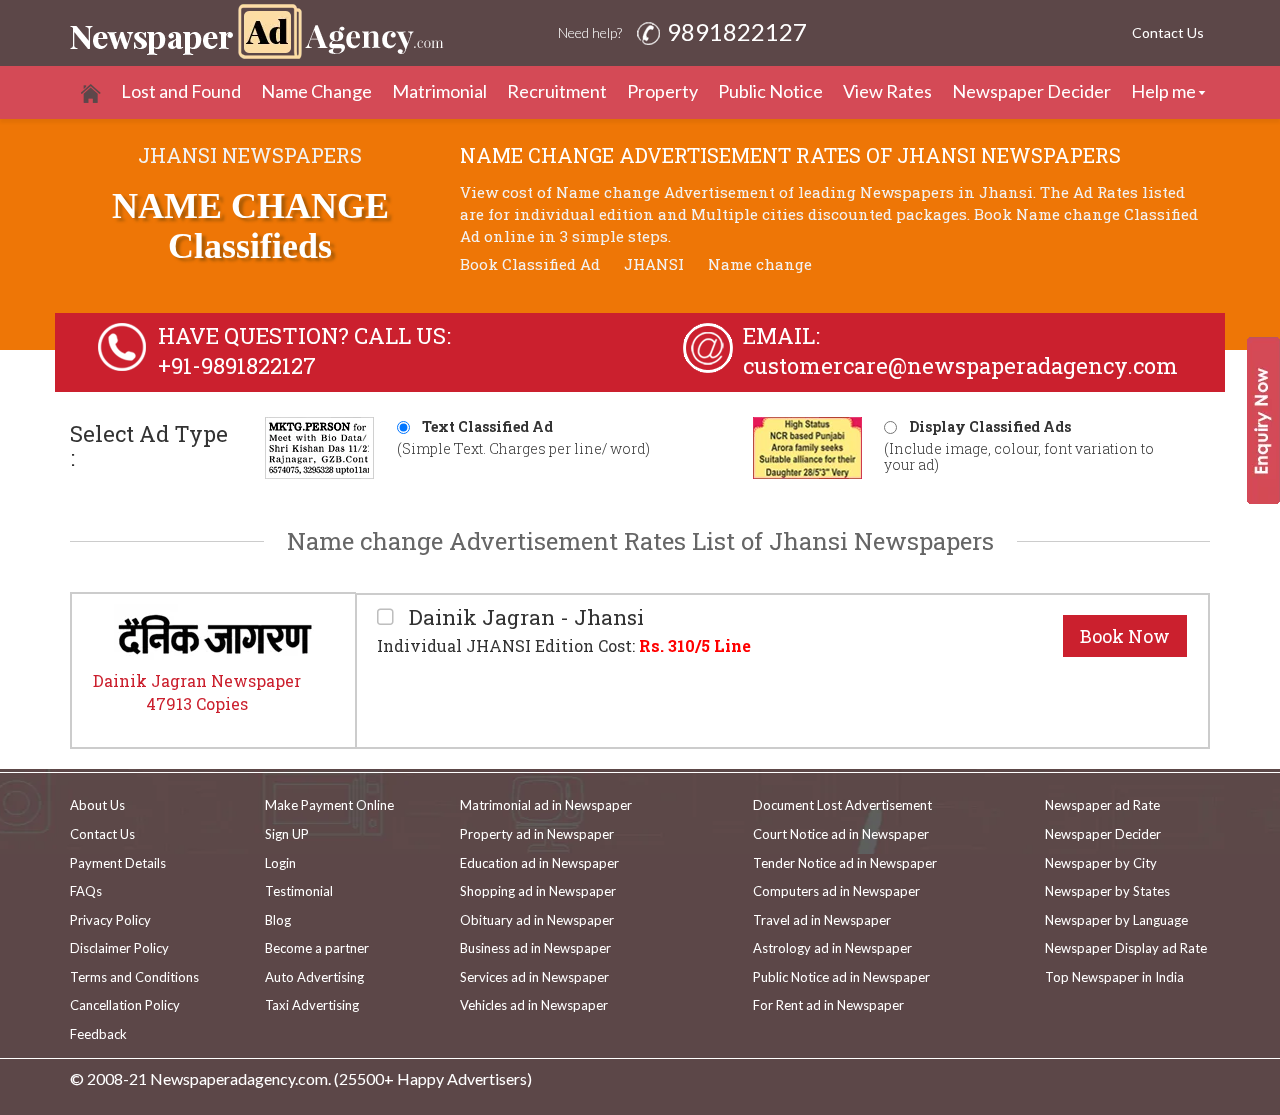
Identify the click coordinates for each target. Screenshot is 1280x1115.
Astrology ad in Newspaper (832, 948)
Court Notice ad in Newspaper (841, 834)
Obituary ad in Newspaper (537, 920)
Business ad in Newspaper (535, 948)
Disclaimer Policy (119, 948)
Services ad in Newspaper (534, 977)
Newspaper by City (1101, 863)
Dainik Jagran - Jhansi (524, 617)
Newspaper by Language (1116, 920)
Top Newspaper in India (1114, 977)
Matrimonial (439, 91)
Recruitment (557, 91)
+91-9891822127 (237, 365)
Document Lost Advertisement (842, 805)
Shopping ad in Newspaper (538, 891)
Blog (278, 920)
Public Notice (770, 91)
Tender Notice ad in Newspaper (845, 863)
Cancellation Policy (125, 1005)
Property (662, 91)
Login (280, 863)
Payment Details (118, 863)
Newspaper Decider (1031, 91)
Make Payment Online (329, 805)
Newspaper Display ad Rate (1126, 948)
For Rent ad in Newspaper (828, 1005)
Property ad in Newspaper (537, 834)
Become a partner (317, 948)
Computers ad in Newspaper (836, 891)
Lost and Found (181, 91)
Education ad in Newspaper (539, 863)
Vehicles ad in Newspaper (534, 1005)
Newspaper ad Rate (1102, 805)
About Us (97, 805)
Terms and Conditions (134, 977)
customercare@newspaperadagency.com (960, 365)
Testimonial (299, 891)
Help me (1163, 91)
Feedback (98, 1034)
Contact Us (1168, 32)
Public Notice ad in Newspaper (841, 977)
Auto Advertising (314, 977)
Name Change (316, 91)
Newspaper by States (1107, 891)
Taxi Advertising (312, 1005)
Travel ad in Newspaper (822, 920)
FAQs (86, 891)
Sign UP (287, 834)
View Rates (887, 91)
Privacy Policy (110, 920)
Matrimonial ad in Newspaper (546, 805)
